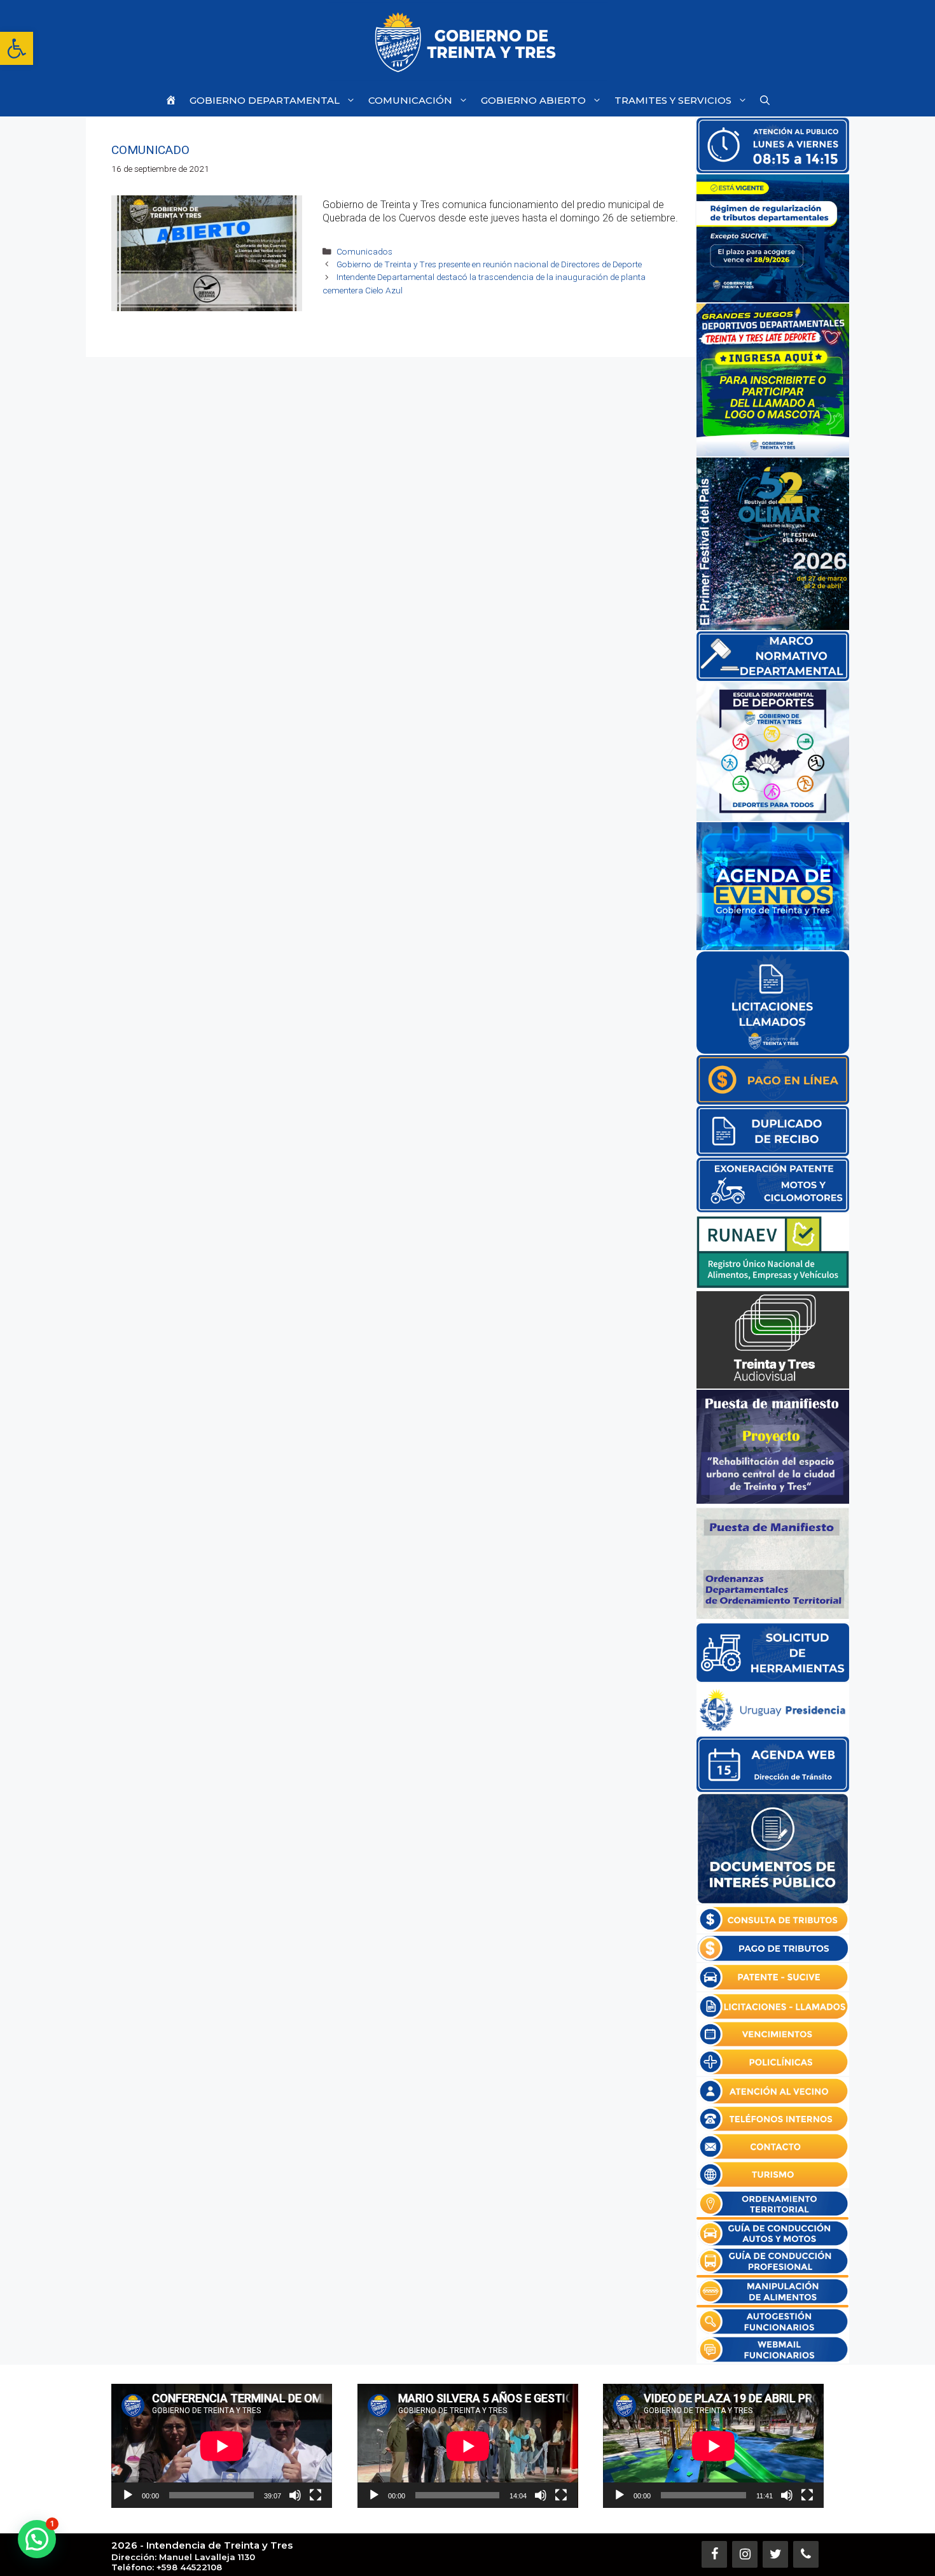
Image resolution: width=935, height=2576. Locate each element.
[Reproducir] (128, 2495)
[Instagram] (745, 2554)
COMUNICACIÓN (410, 100)
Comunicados (364, 251)
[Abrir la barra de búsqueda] (765, 100)
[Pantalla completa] (315, 2495)
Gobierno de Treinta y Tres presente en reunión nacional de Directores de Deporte (489, 264)
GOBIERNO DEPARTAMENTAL (265, 100)
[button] (17, 48)
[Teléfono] (806, 2554)
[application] (222, 2446)
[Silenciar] (295, 2495)
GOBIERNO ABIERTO (533, 100)
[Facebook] (714, 2554)
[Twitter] (775, 2554)
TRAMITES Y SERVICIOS (673, 100)
